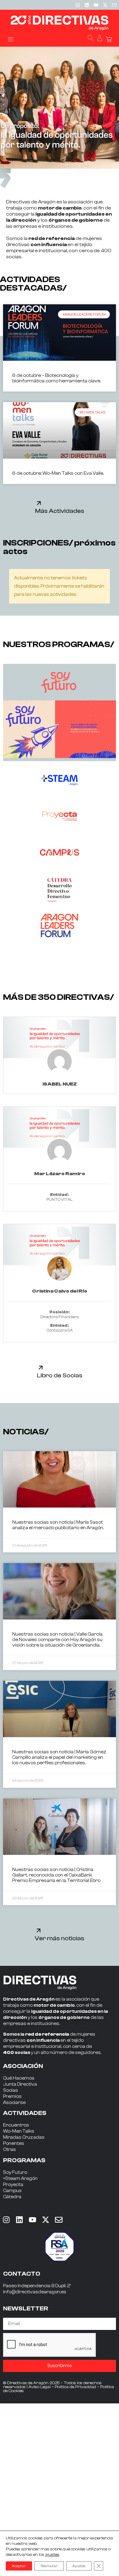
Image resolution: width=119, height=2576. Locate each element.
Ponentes (14, 2143)
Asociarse (14, 2103)
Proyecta (13, 2185)
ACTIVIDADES (25, 2113)
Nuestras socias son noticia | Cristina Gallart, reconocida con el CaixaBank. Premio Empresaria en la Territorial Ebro (56, 1875)
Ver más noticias (60, 1938)
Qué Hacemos (19, 2078)
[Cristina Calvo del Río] (60, 1245)
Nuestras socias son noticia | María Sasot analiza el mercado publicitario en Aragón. (58, 1525)
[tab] (60, 682)
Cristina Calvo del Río (60, 1291)
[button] (11, 39)
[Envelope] (59, 2220)
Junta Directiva (20, 2084)
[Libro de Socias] (41, 1367)
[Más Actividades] (39, 503)
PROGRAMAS (24, 2160)
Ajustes (79, 2566)
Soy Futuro (15, 2172)
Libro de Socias (60, 1375)
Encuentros (16, 2125)
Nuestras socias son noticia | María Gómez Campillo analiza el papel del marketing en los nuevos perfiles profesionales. (59, 1757)
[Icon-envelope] (114, 5)
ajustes (52, 2555)
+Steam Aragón (20, 2179)
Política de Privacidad (75, 2387)
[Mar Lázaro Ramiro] (60, 1127)
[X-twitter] (105, 5)
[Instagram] (78, 5)
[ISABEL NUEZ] (60, 1038)
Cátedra (12, 2197)
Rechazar (49, 2566)
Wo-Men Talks (19, 2131)
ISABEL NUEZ (60, 1084)
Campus (12, 2191)
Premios (12, 2097)
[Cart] (109, 39)
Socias (11, 2090)
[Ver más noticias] (39, 1930)
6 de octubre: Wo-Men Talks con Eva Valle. (58, 473)
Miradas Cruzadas (24, 2137)
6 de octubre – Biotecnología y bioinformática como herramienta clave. (56, 378)
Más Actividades (60, 511)
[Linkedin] (87, 5)
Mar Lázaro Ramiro (60, 1174)
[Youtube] (96, 5)
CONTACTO (22, 2274)
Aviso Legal (40, 2387)
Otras (9, 2150)
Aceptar (19, 2566)
